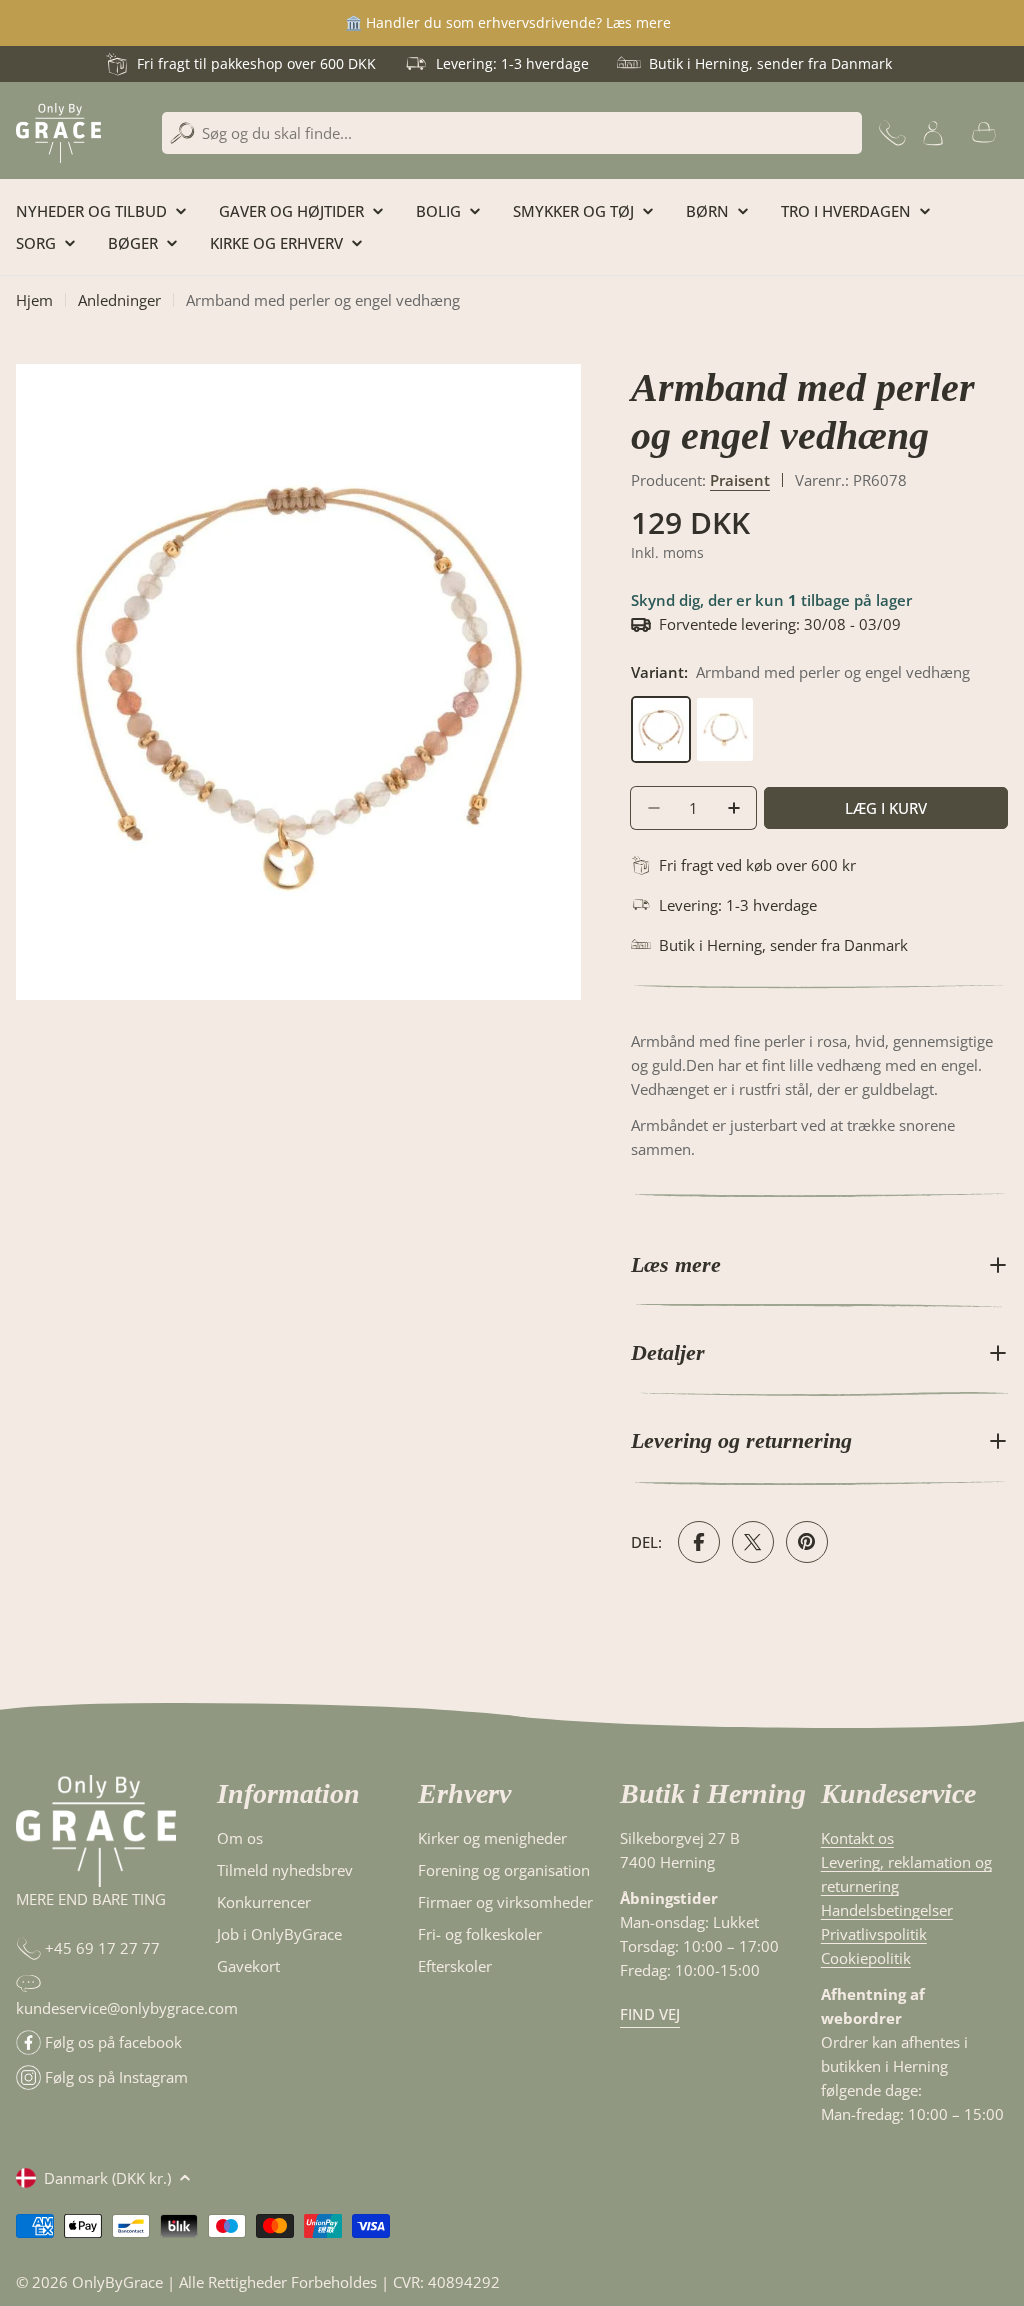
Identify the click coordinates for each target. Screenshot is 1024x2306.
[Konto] (933, 133)
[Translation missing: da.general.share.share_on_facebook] (699, 1542)
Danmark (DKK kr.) (107, 2178)
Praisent (740, 480)
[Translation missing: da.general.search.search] (182, 133)
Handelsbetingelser (887, 1910)
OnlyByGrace (117, 2282)
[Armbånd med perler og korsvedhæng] (725, 708)
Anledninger (119, 300)
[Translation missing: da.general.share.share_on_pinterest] (807, 1542)
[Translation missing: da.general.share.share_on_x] (753, 1542)
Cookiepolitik (866, 1958)
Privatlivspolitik (874, 1934)
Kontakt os (857, 1838)
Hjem (34, 300)
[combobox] (512, 133)
